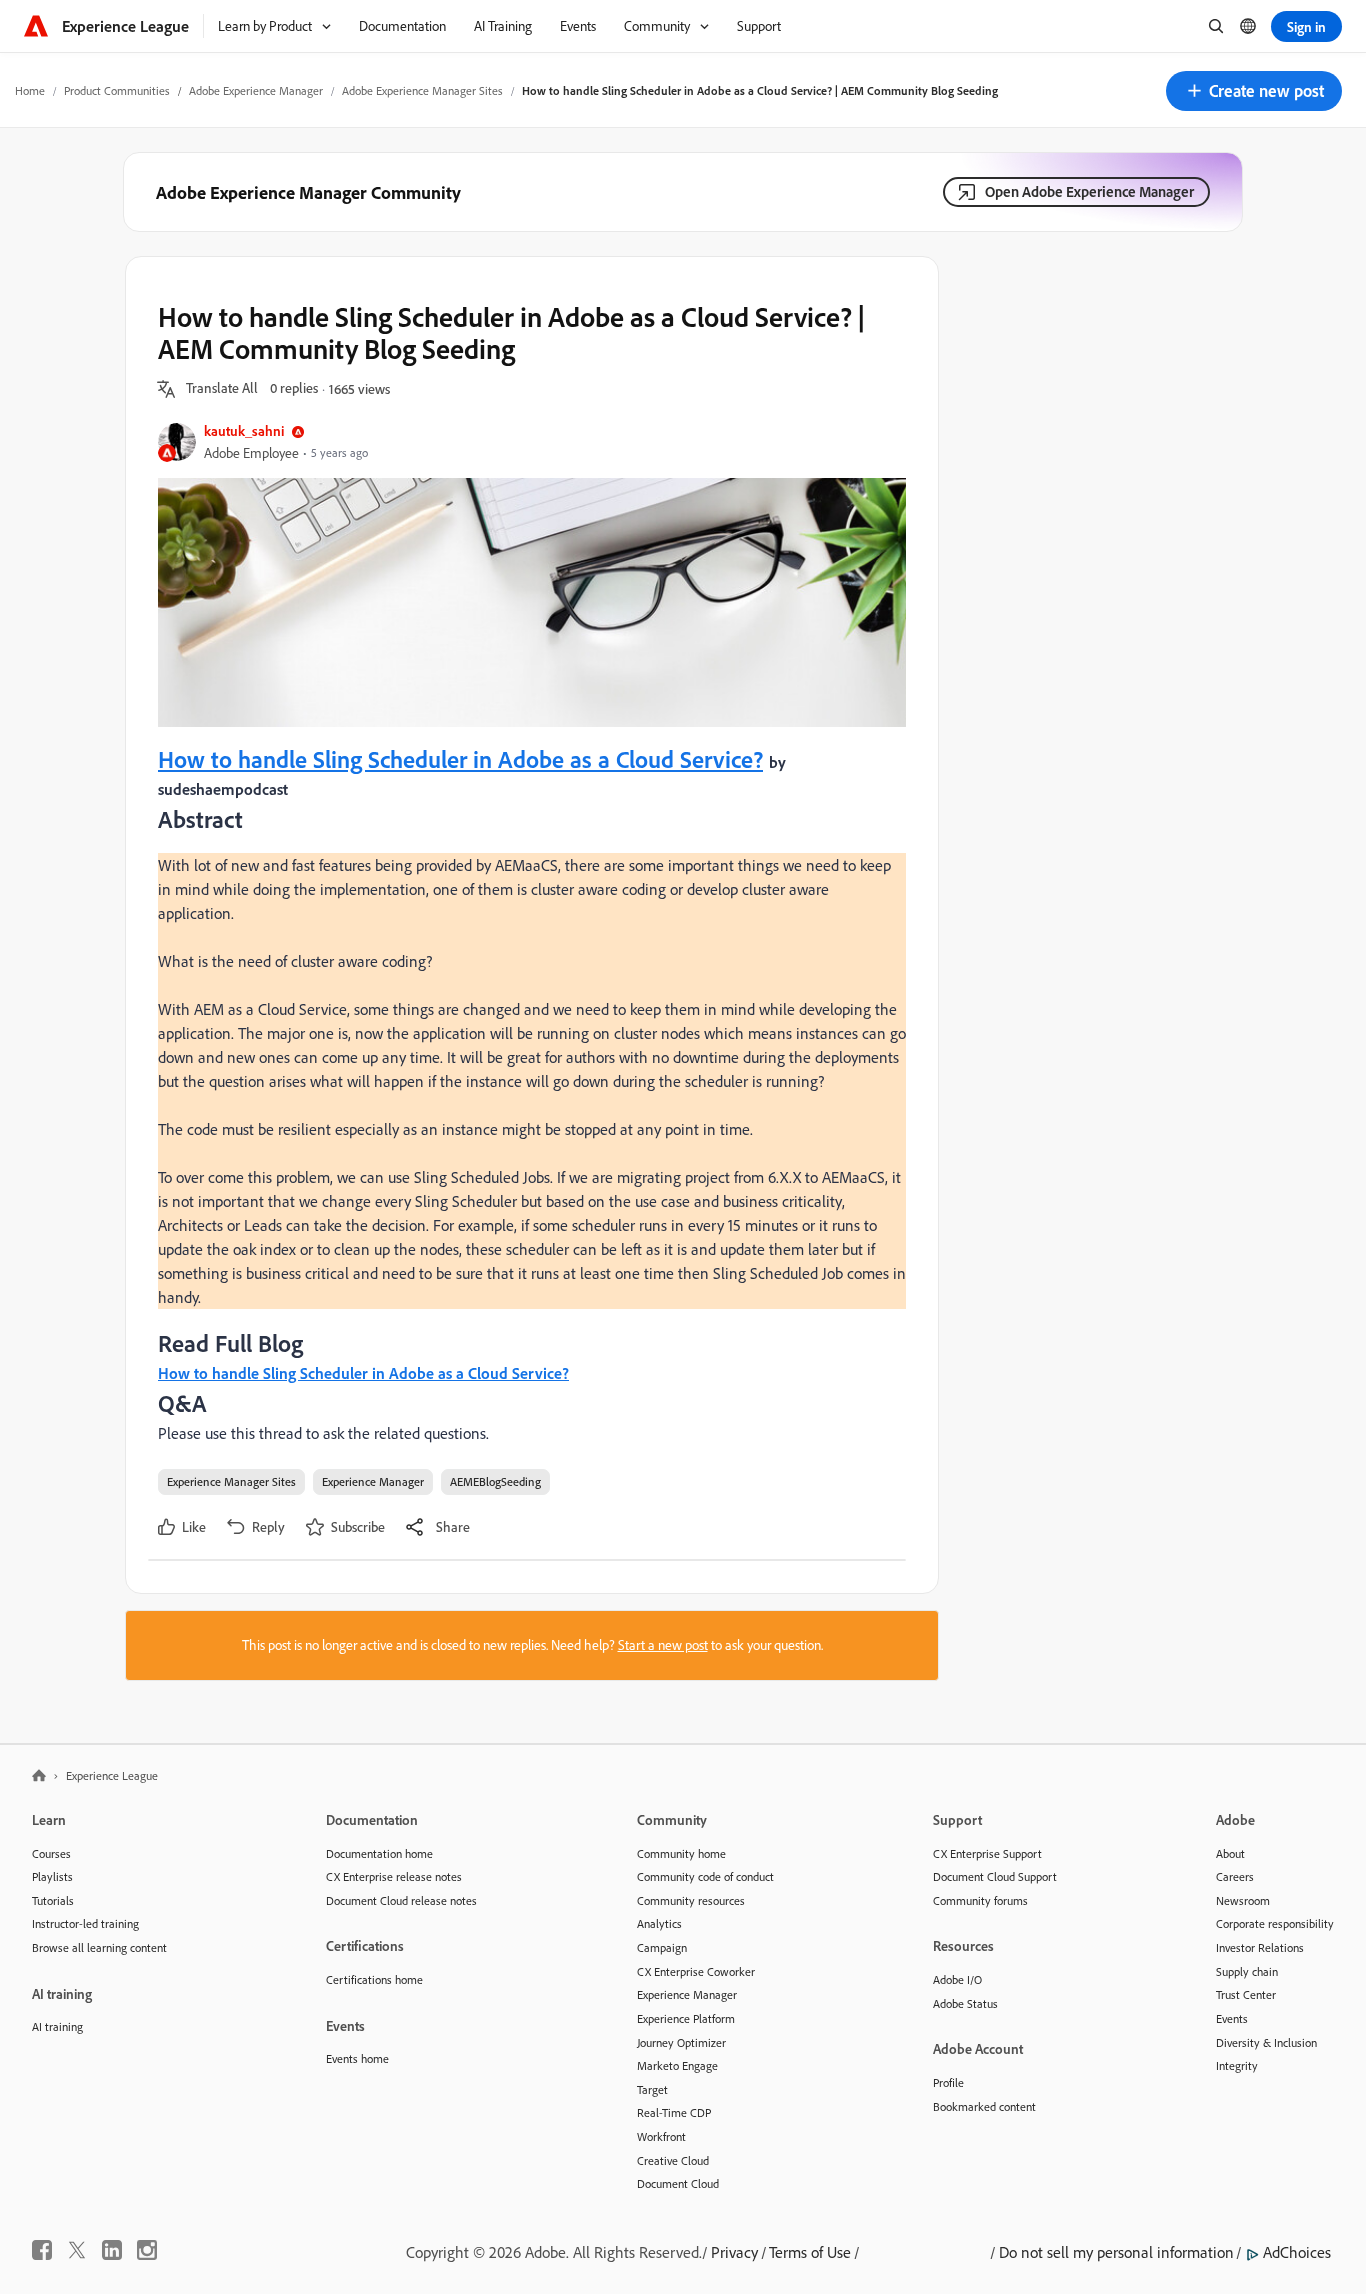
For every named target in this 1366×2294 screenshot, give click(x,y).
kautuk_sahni (244, 430)
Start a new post (663, 1645)
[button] (1254, 91)
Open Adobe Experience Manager (1089, 191)
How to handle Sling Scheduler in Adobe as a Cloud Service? (460, 759)
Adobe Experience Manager (256, 90)
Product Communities (117, 90)
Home (30, 90)
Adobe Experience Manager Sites (422, 90)
